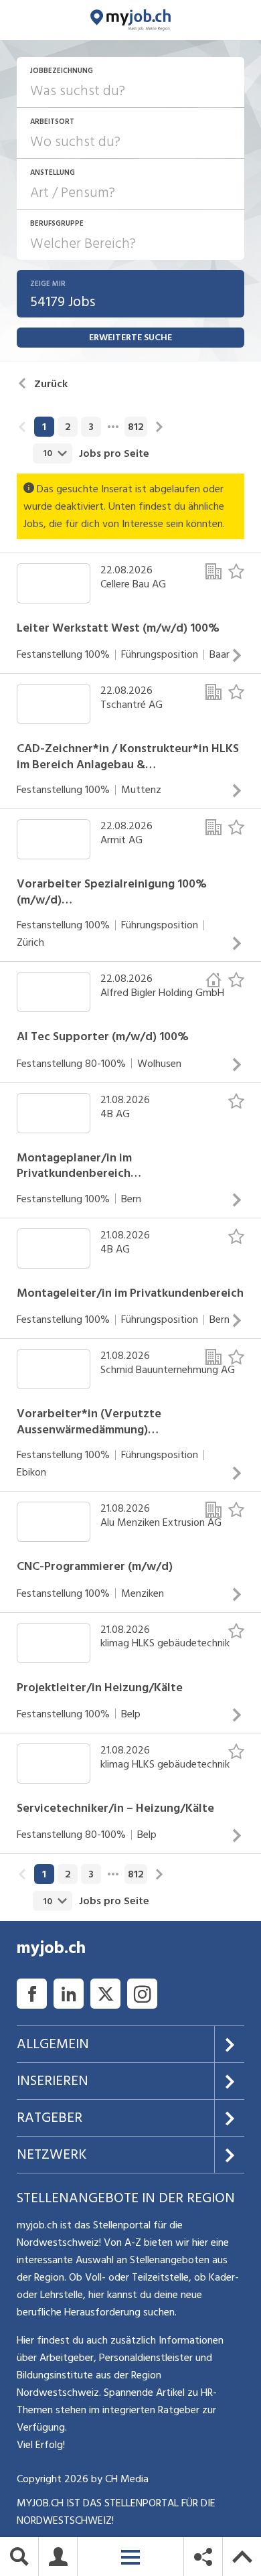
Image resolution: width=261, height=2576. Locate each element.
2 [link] (68, 427)
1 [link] (44, 427)
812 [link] (136, 427)
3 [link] (91, 427)
